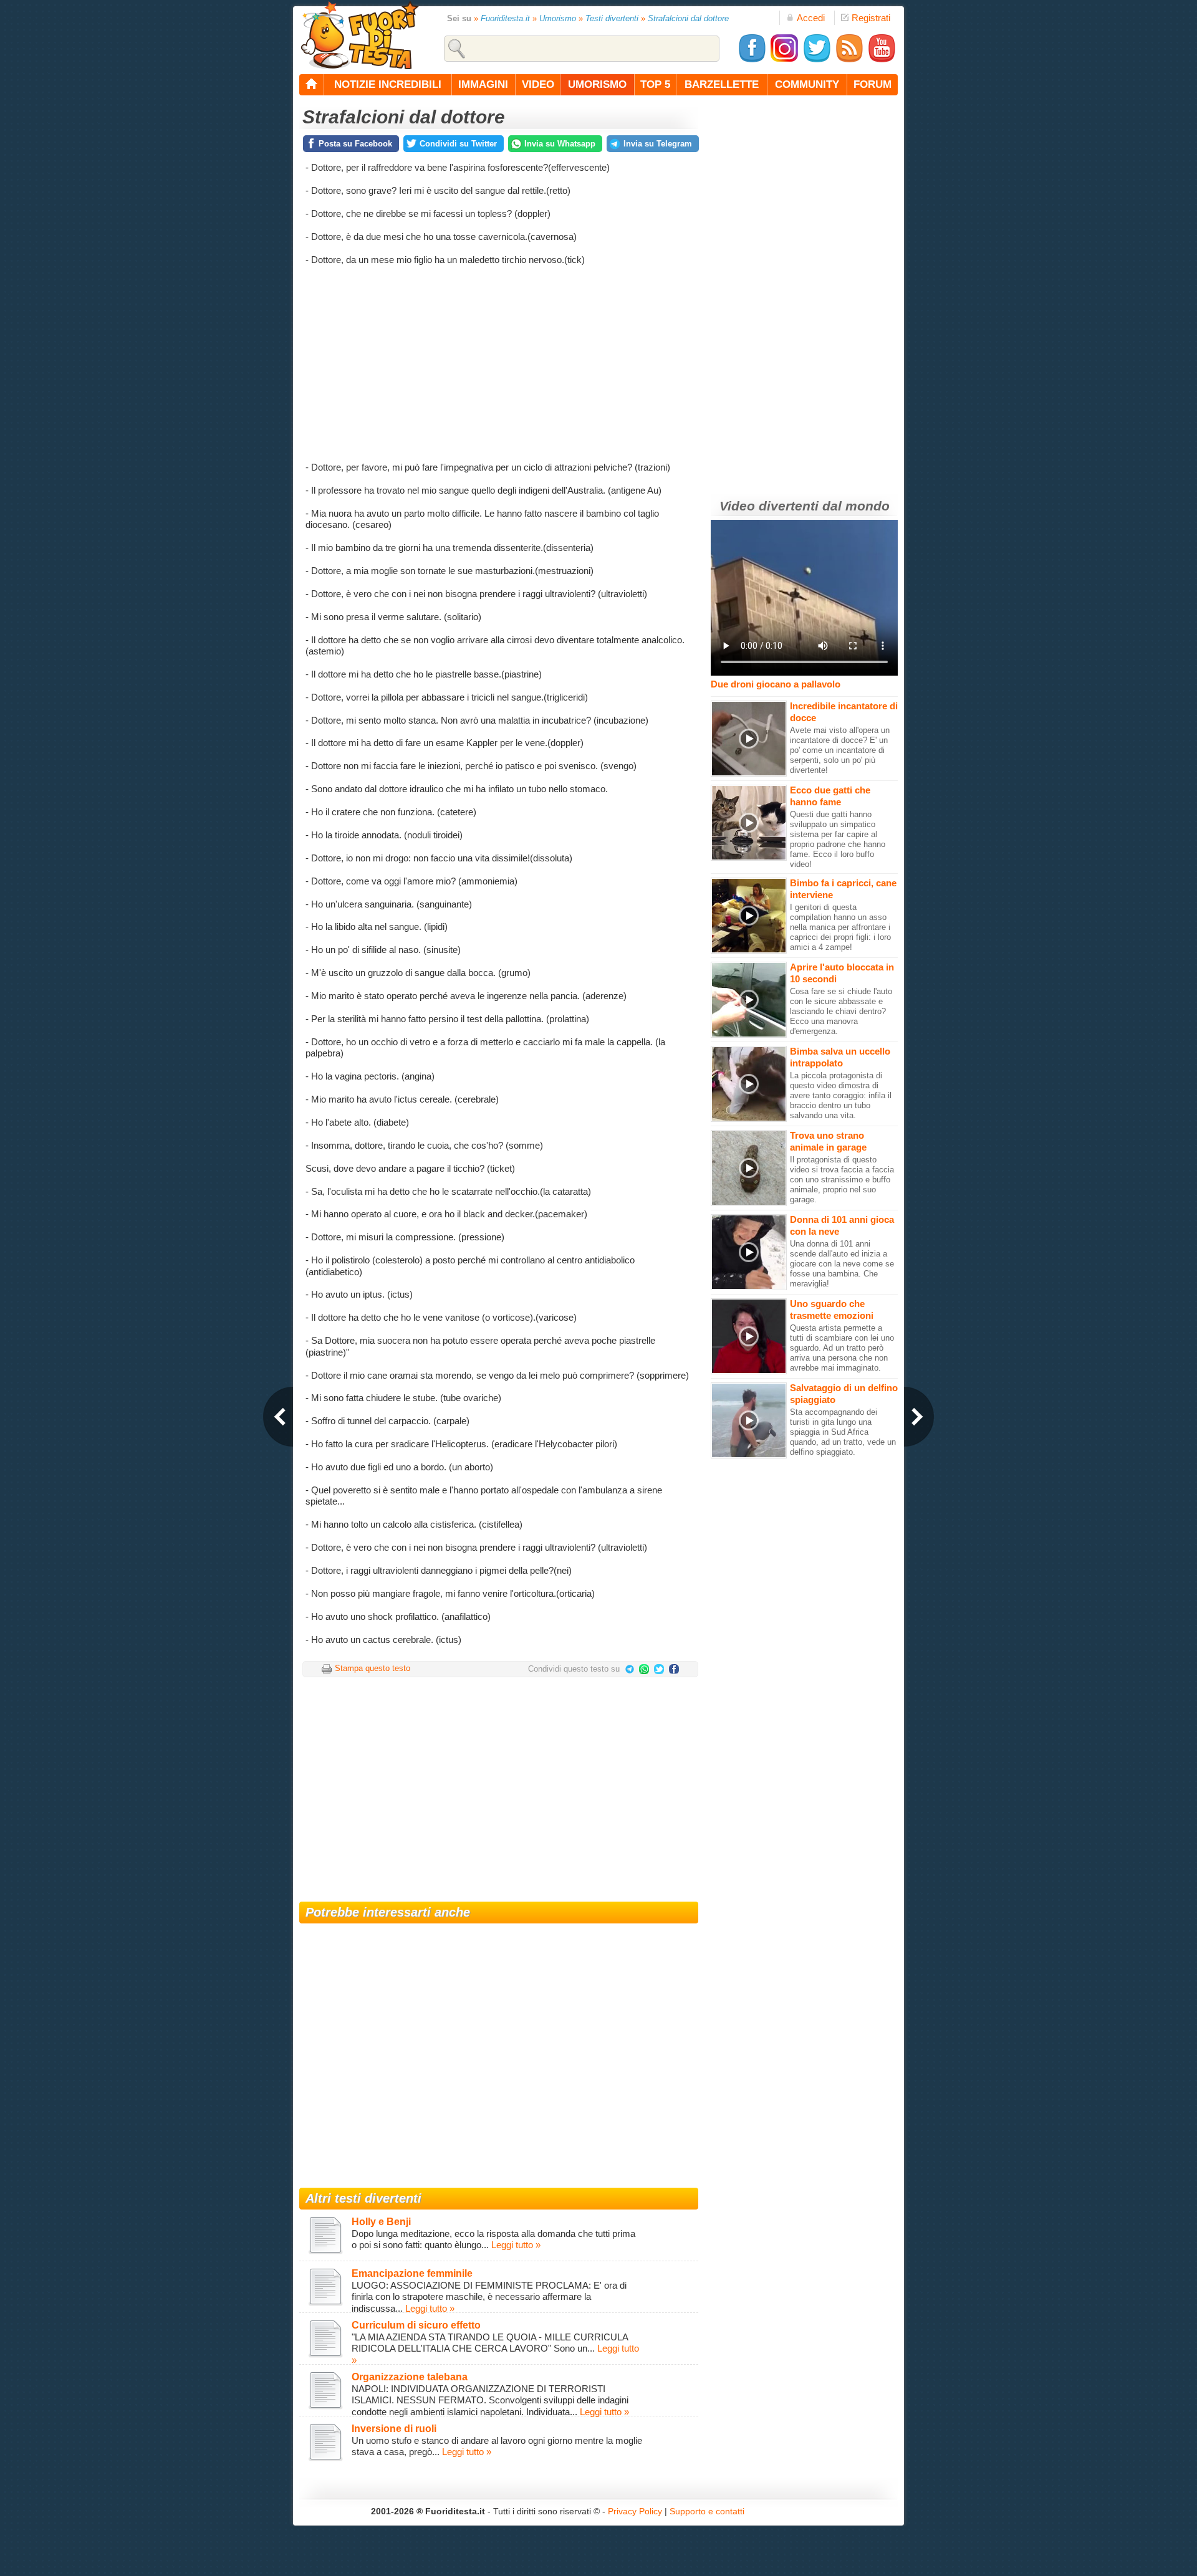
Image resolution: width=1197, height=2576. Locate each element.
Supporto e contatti (707, 2511)
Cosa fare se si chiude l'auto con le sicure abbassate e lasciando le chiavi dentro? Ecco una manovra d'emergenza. (841, 1011)
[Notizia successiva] (919, 1417)
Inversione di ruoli (394, 2429)
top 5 (655, 84)
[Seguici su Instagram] (784, 60)
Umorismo (558, 18)
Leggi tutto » (516, 2245)
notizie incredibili (388, 84)
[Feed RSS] (849, 60)
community (807, 84)
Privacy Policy (635, 2511)
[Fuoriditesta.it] (359, 35)
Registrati (871, 18)
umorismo (597, 84)
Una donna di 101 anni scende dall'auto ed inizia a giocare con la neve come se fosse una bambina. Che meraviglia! (842, 1264)
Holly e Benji (381, 2222)
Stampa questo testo (373, 1668)
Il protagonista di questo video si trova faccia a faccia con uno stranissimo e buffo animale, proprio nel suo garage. (842, 1180)
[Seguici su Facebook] (752, 60)
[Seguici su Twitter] (817, 60)
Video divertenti (769, 506)
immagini (483, 84)
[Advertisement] (499, 362)
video (538, 84)
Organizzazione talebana (410, 2377)
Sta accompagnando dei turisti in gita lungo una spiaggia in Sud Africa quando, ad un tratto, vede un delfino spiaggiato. (843, 1432)
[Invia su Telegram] (631, 1671)
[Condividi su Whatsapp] (647, 1671)
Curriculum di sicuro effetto (416, 2325)
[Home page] (312, 85)
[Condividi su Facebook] (674, 1671)
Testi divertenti (612, 18)
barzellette (722, 84)
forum (873, 84)
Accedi (811, 18)
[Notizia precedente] (278, 1417)
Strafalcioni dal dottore (688, 18)
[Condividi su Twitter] (661, 1671)
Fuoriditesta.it (505, 18)
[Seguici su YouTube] (882, 60)
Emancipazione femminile (412, 2273)
